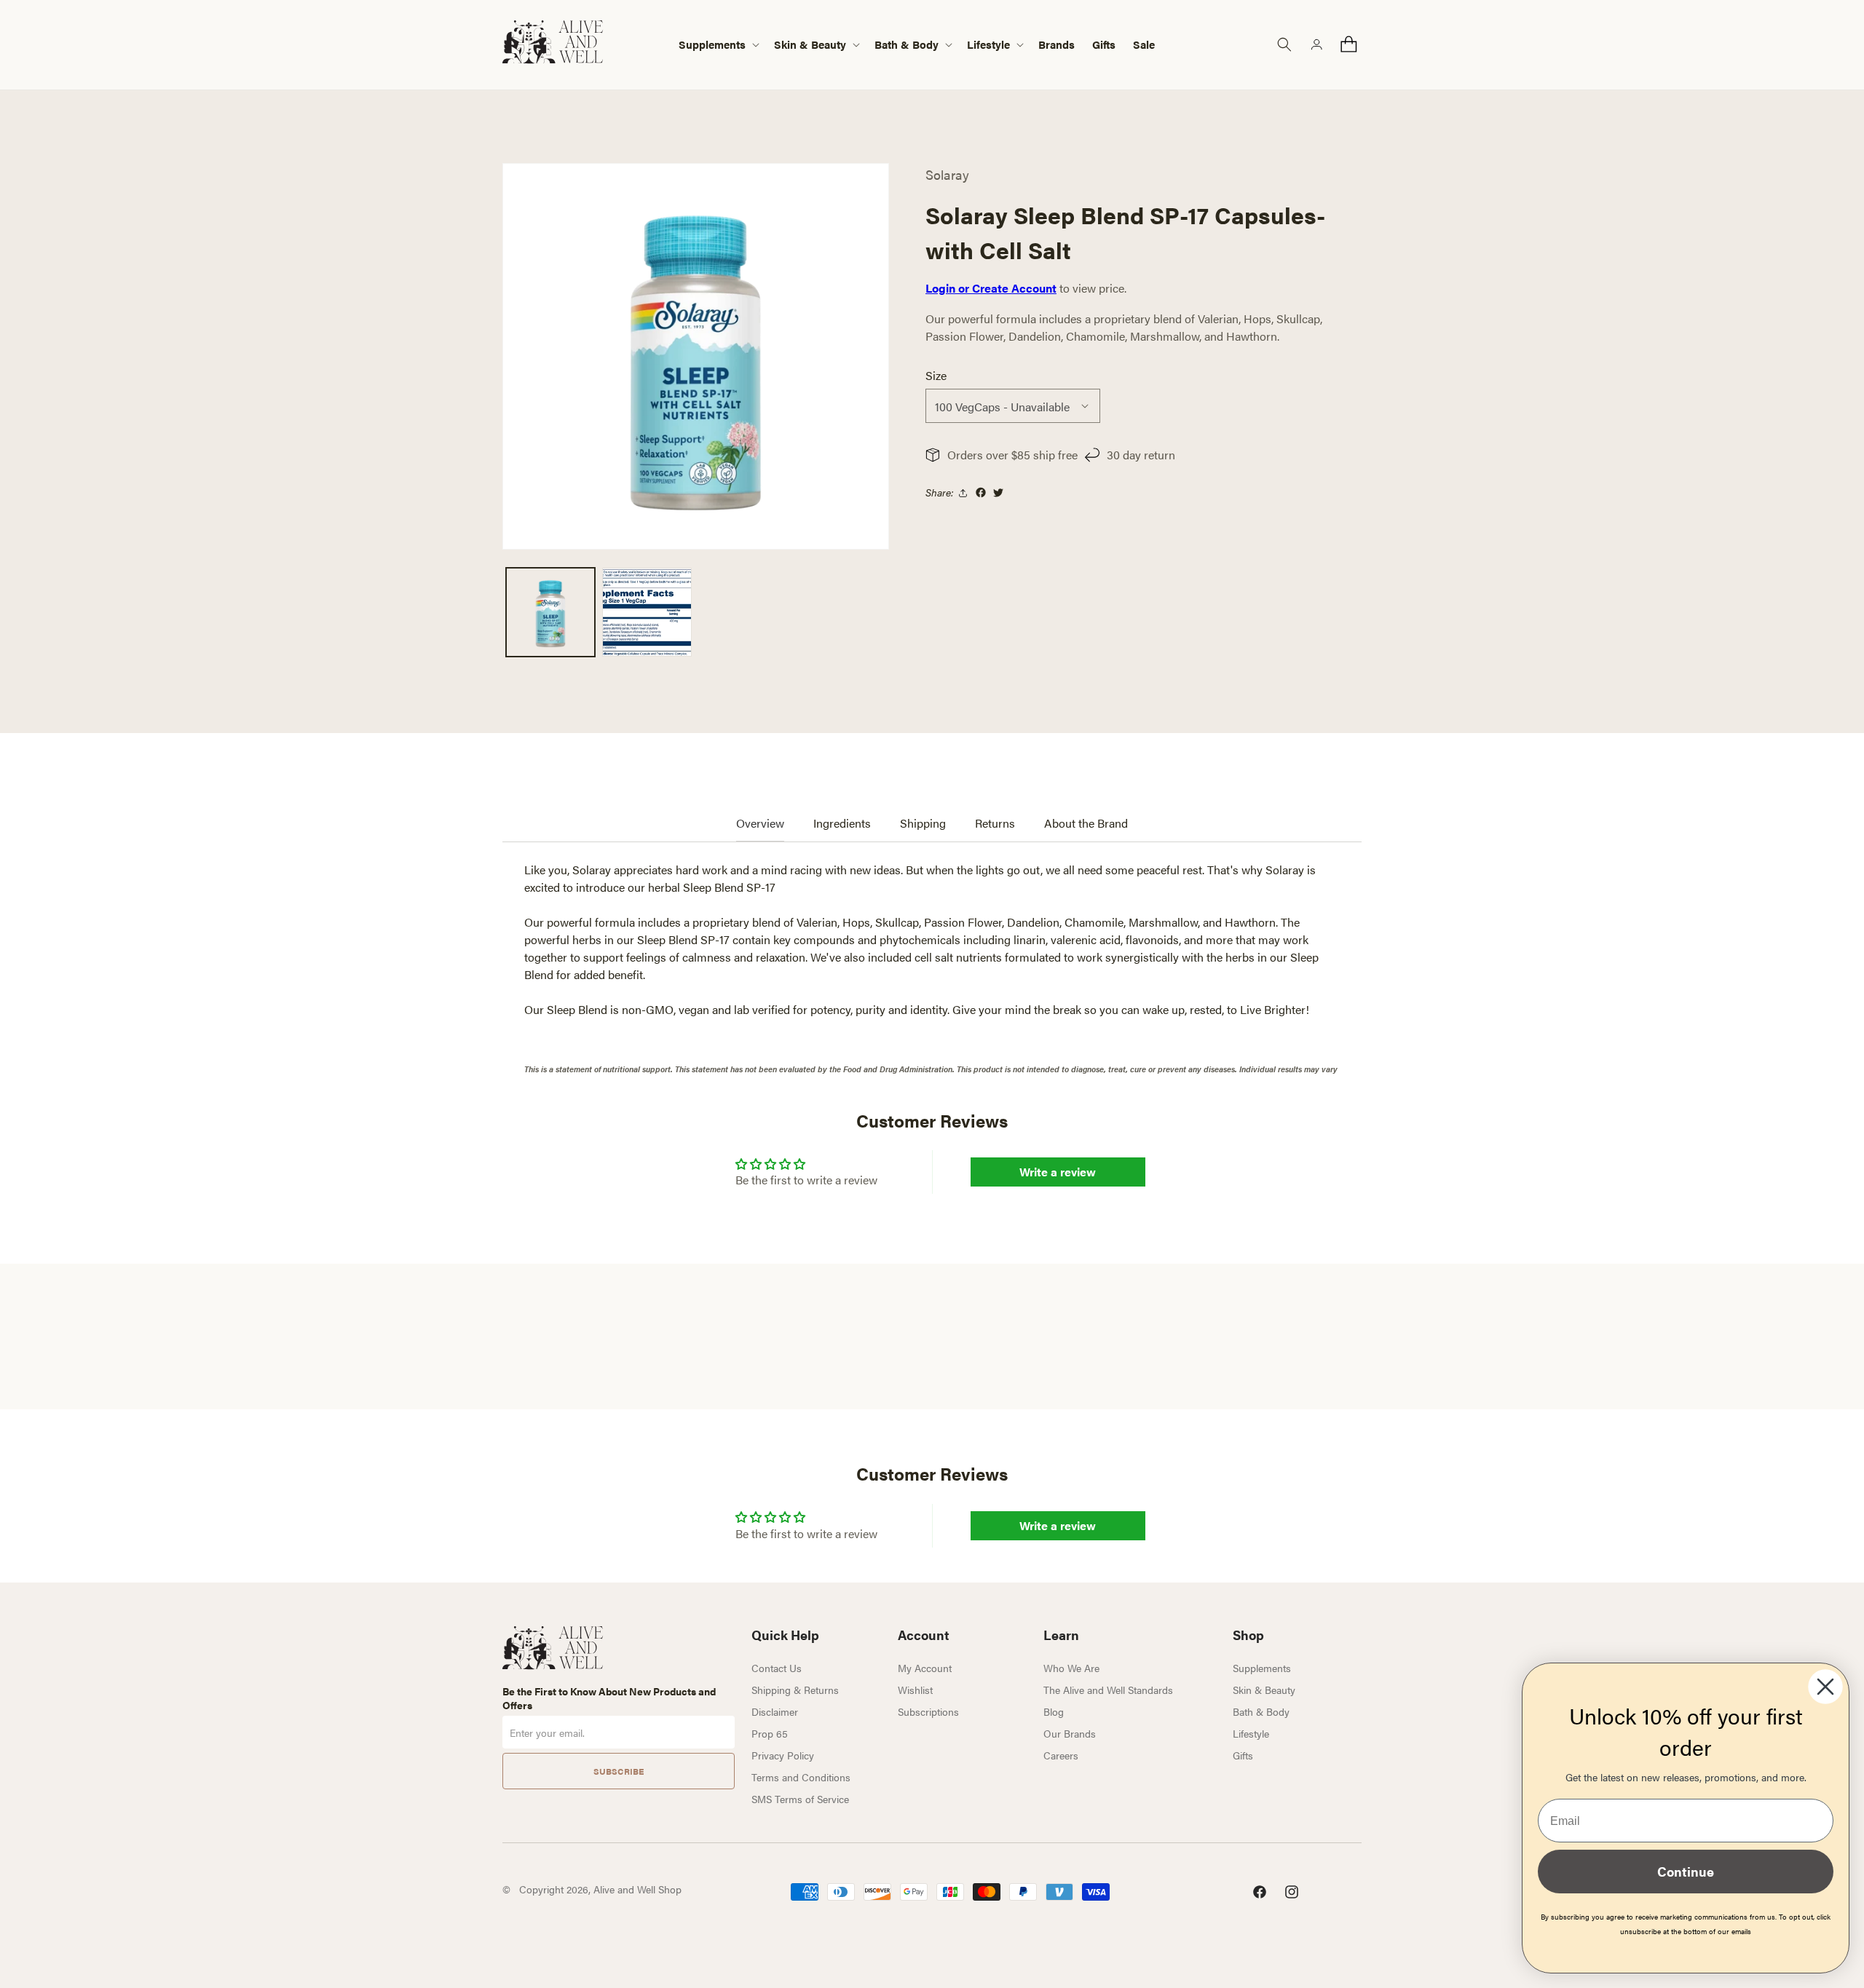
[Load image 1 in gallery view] (550, 612)
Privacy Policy (783, 1755)
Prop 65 (770, 1733)
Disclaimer (775, 1711)
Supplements (1262, 1668)
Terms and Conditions (801, 1777)
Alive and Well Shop (637, 1889)
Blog (1054, 1711)
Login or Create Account (991, 288)
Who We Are (1071, 1668)
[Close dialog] (1825, 1687)
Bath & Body (1261, 1711)
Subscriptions (928, 1711)
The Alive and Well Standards (1108, 1690)
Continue (1686, 1871)
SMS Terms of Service (800, 1799)
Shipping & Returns (795, 1690)
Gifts (1243, 1755)
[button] (718, 45)
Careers (1061, 1755)
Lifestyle (1251, 1733)
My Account (925, 1668)
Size (936, 375)
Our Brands (1070, 1733)
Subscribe (619, 1771)
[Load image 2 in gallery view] (647, 612)
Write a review (1058, 1172)
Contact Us (777, 1668)
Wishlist (915, 1690)
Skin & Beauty (1264, 1690)
